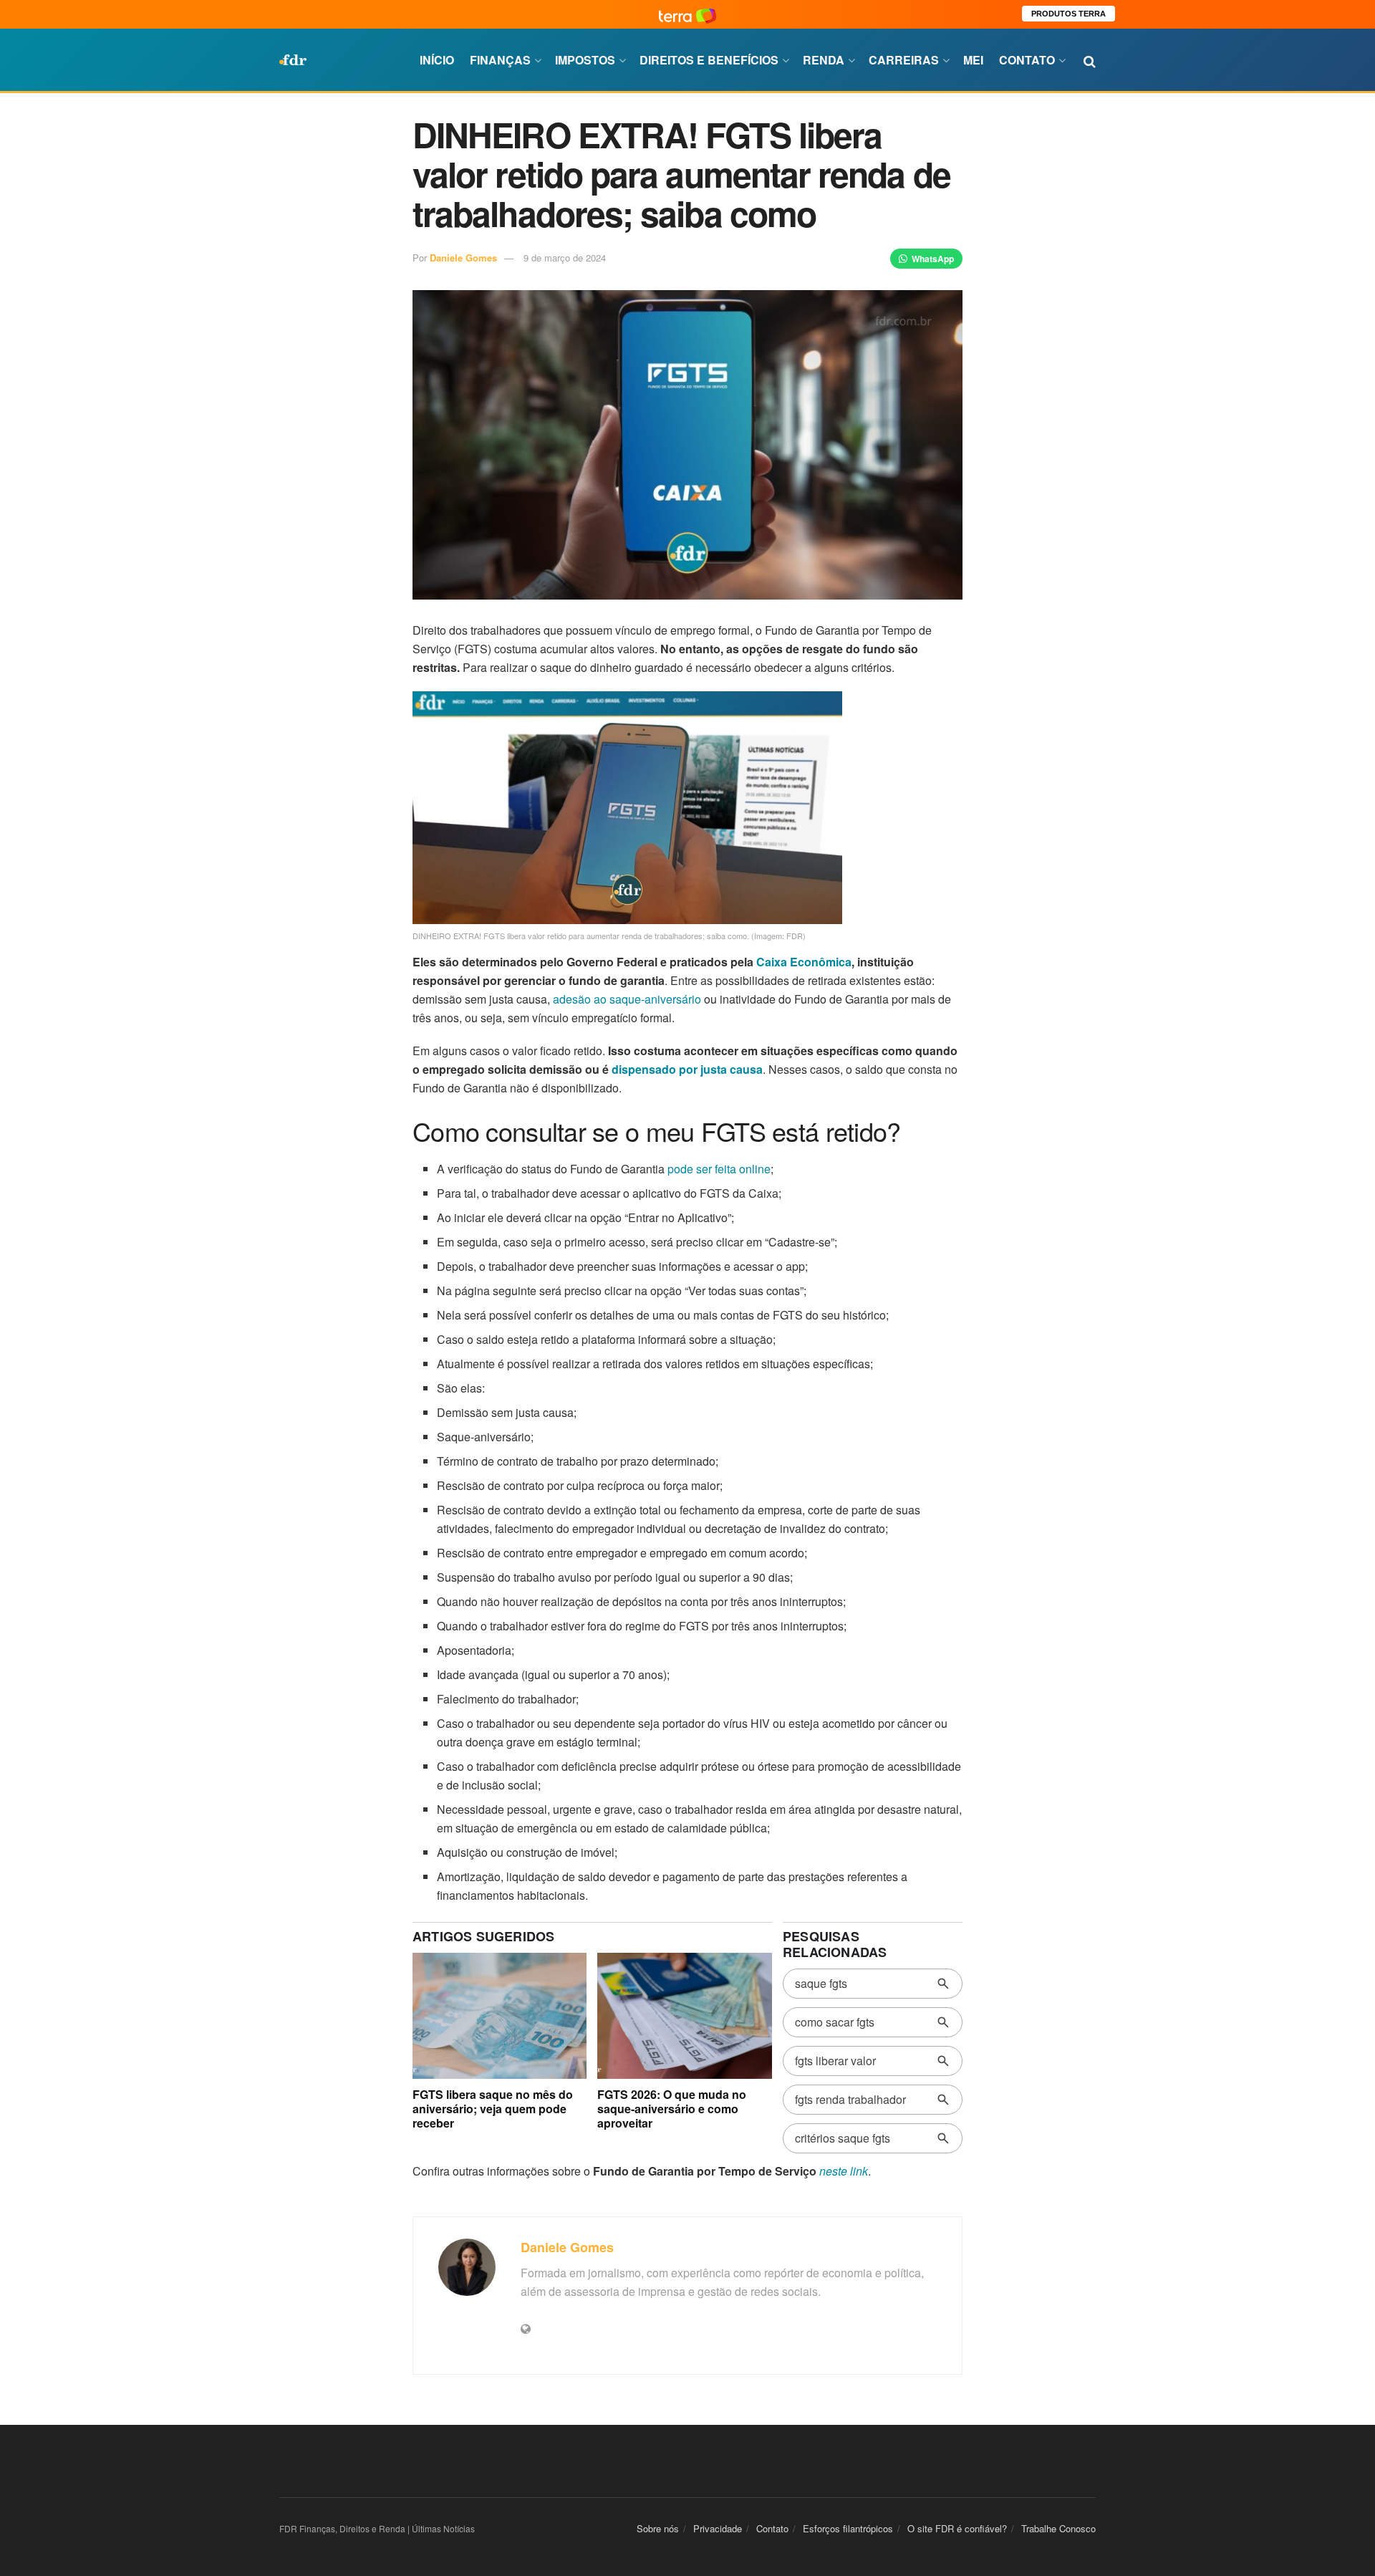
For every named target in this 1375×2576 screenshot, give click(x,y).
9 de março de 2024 (565, 258)
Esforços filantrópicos (848, 2528)
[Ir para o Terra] (687, 14)
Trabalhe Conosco (1058, 2528)
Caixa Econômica (804, 962)
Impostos (585, 60)
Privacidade (718, 2528)
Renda (824, 60)
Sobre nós (658, 2528)
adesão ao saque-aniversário (627, 999)
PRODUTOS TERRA (1068, 14)
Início (437, 60)
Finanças (500, 60)
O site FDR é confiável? (957, 2528)
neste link (844, 2171)
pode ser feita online (719, 1169)
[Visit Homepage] (293, 60)
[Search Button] (1090, 60)
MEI (973, 60)
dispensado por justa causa (687, 1069)
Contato (1027, 60)
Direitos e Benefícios (709, 60)
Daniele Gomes (463, 258)
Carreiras (904, 60)
